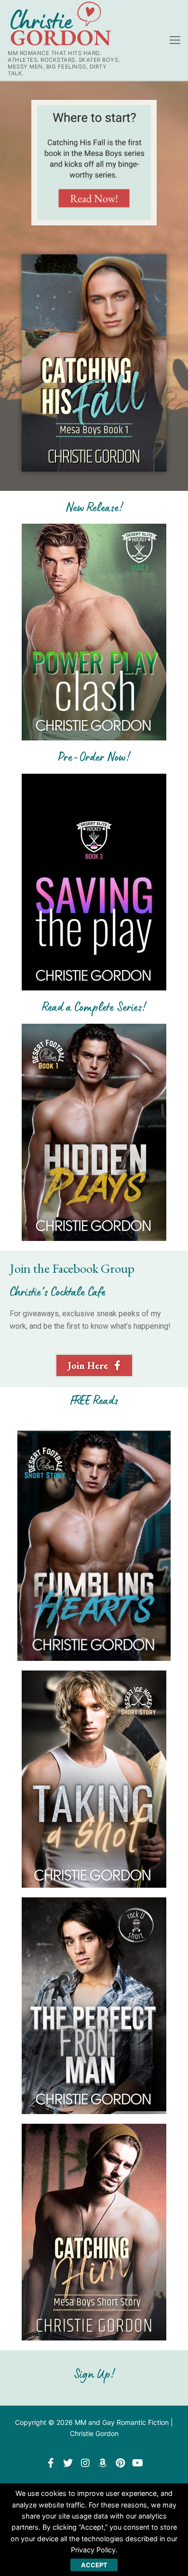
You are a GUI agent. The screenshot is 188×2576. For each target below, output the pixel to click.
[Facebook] (51, 2463)
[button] (94, 1365)
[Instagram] (85, 2463)
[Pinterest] (120, 2463)
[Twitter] (68, 2463)
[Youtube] (137, 2463)
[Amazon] (103, 2463)
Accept (94, 2565)
